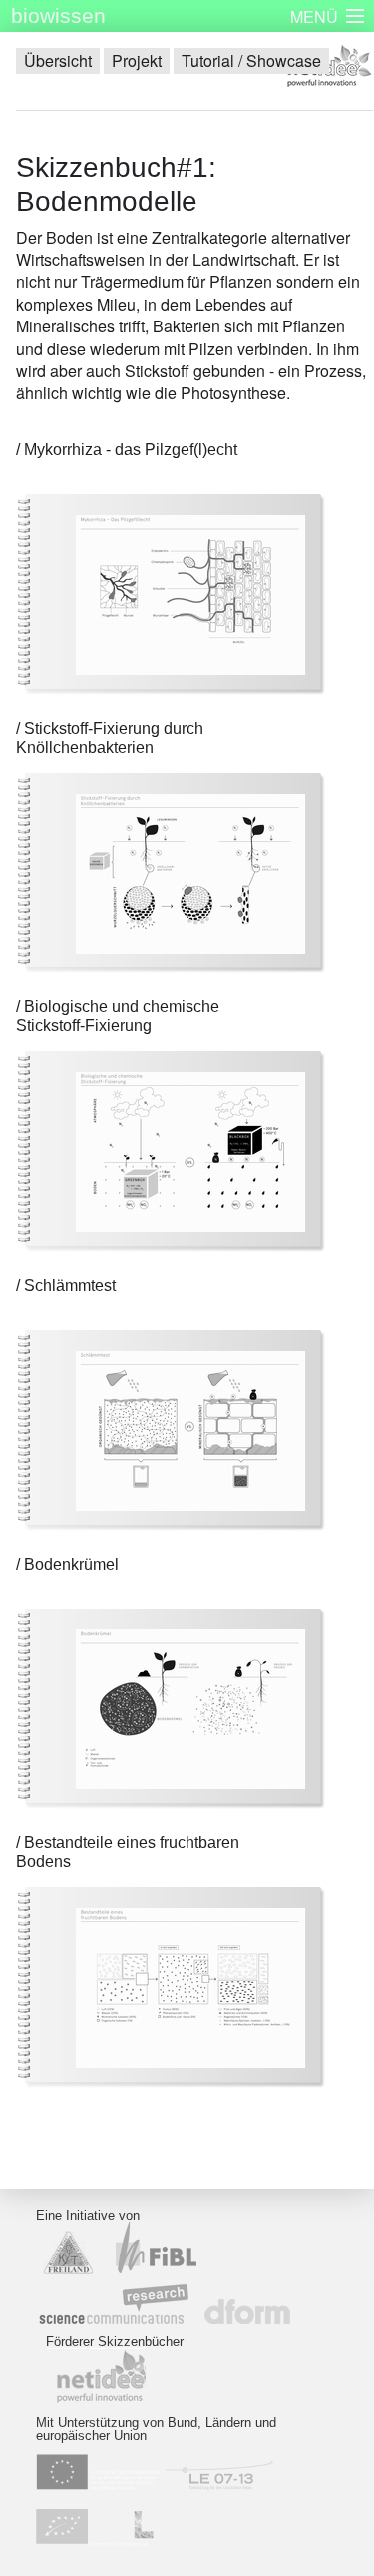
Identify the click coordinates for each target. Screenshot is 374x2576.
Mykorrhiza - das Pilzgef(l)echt (131, 450)
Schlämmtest (70, 1286)
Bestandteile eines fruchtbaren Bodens (128, 1852)
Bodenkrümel (71, 1564)
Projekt (137, 60)
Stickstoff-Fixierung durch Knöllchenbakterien (110, 738)
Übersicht (58, 60)
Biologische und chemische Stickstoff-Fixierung (118, 1016)
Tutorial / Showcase (251, 60)
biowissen (58, 15)
